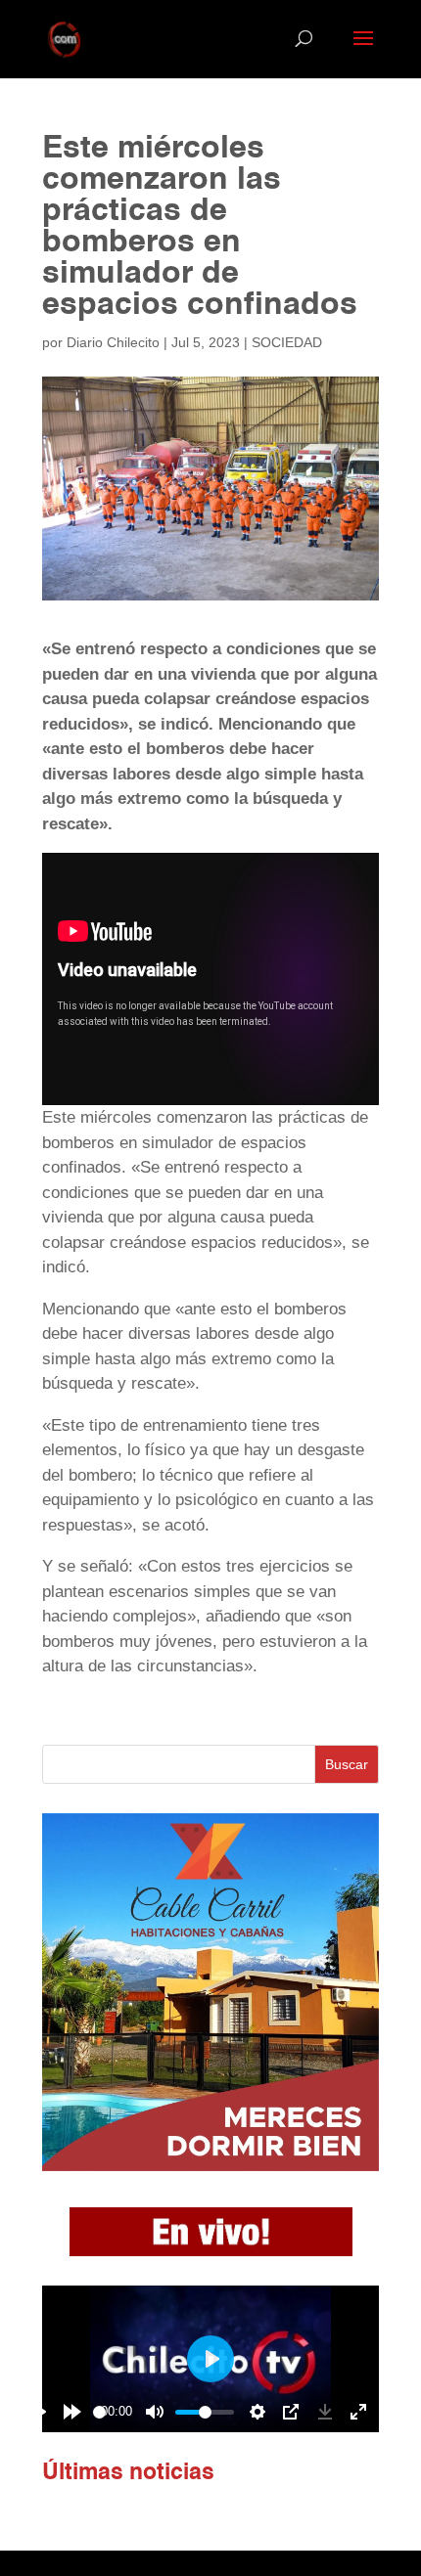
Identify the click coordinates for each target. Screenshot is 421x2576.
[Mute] (155, 2412)
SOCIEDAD (287, 342)
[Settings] (257, 2412)
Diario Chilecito (113, 342)
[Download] (325, 2412)
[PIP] (291, 2412)
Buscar (347, 1764)
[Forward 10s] (72, 2412)
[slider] (99, 2412)
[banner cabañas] (210, 2166)
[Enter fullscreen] (358, 2412)
